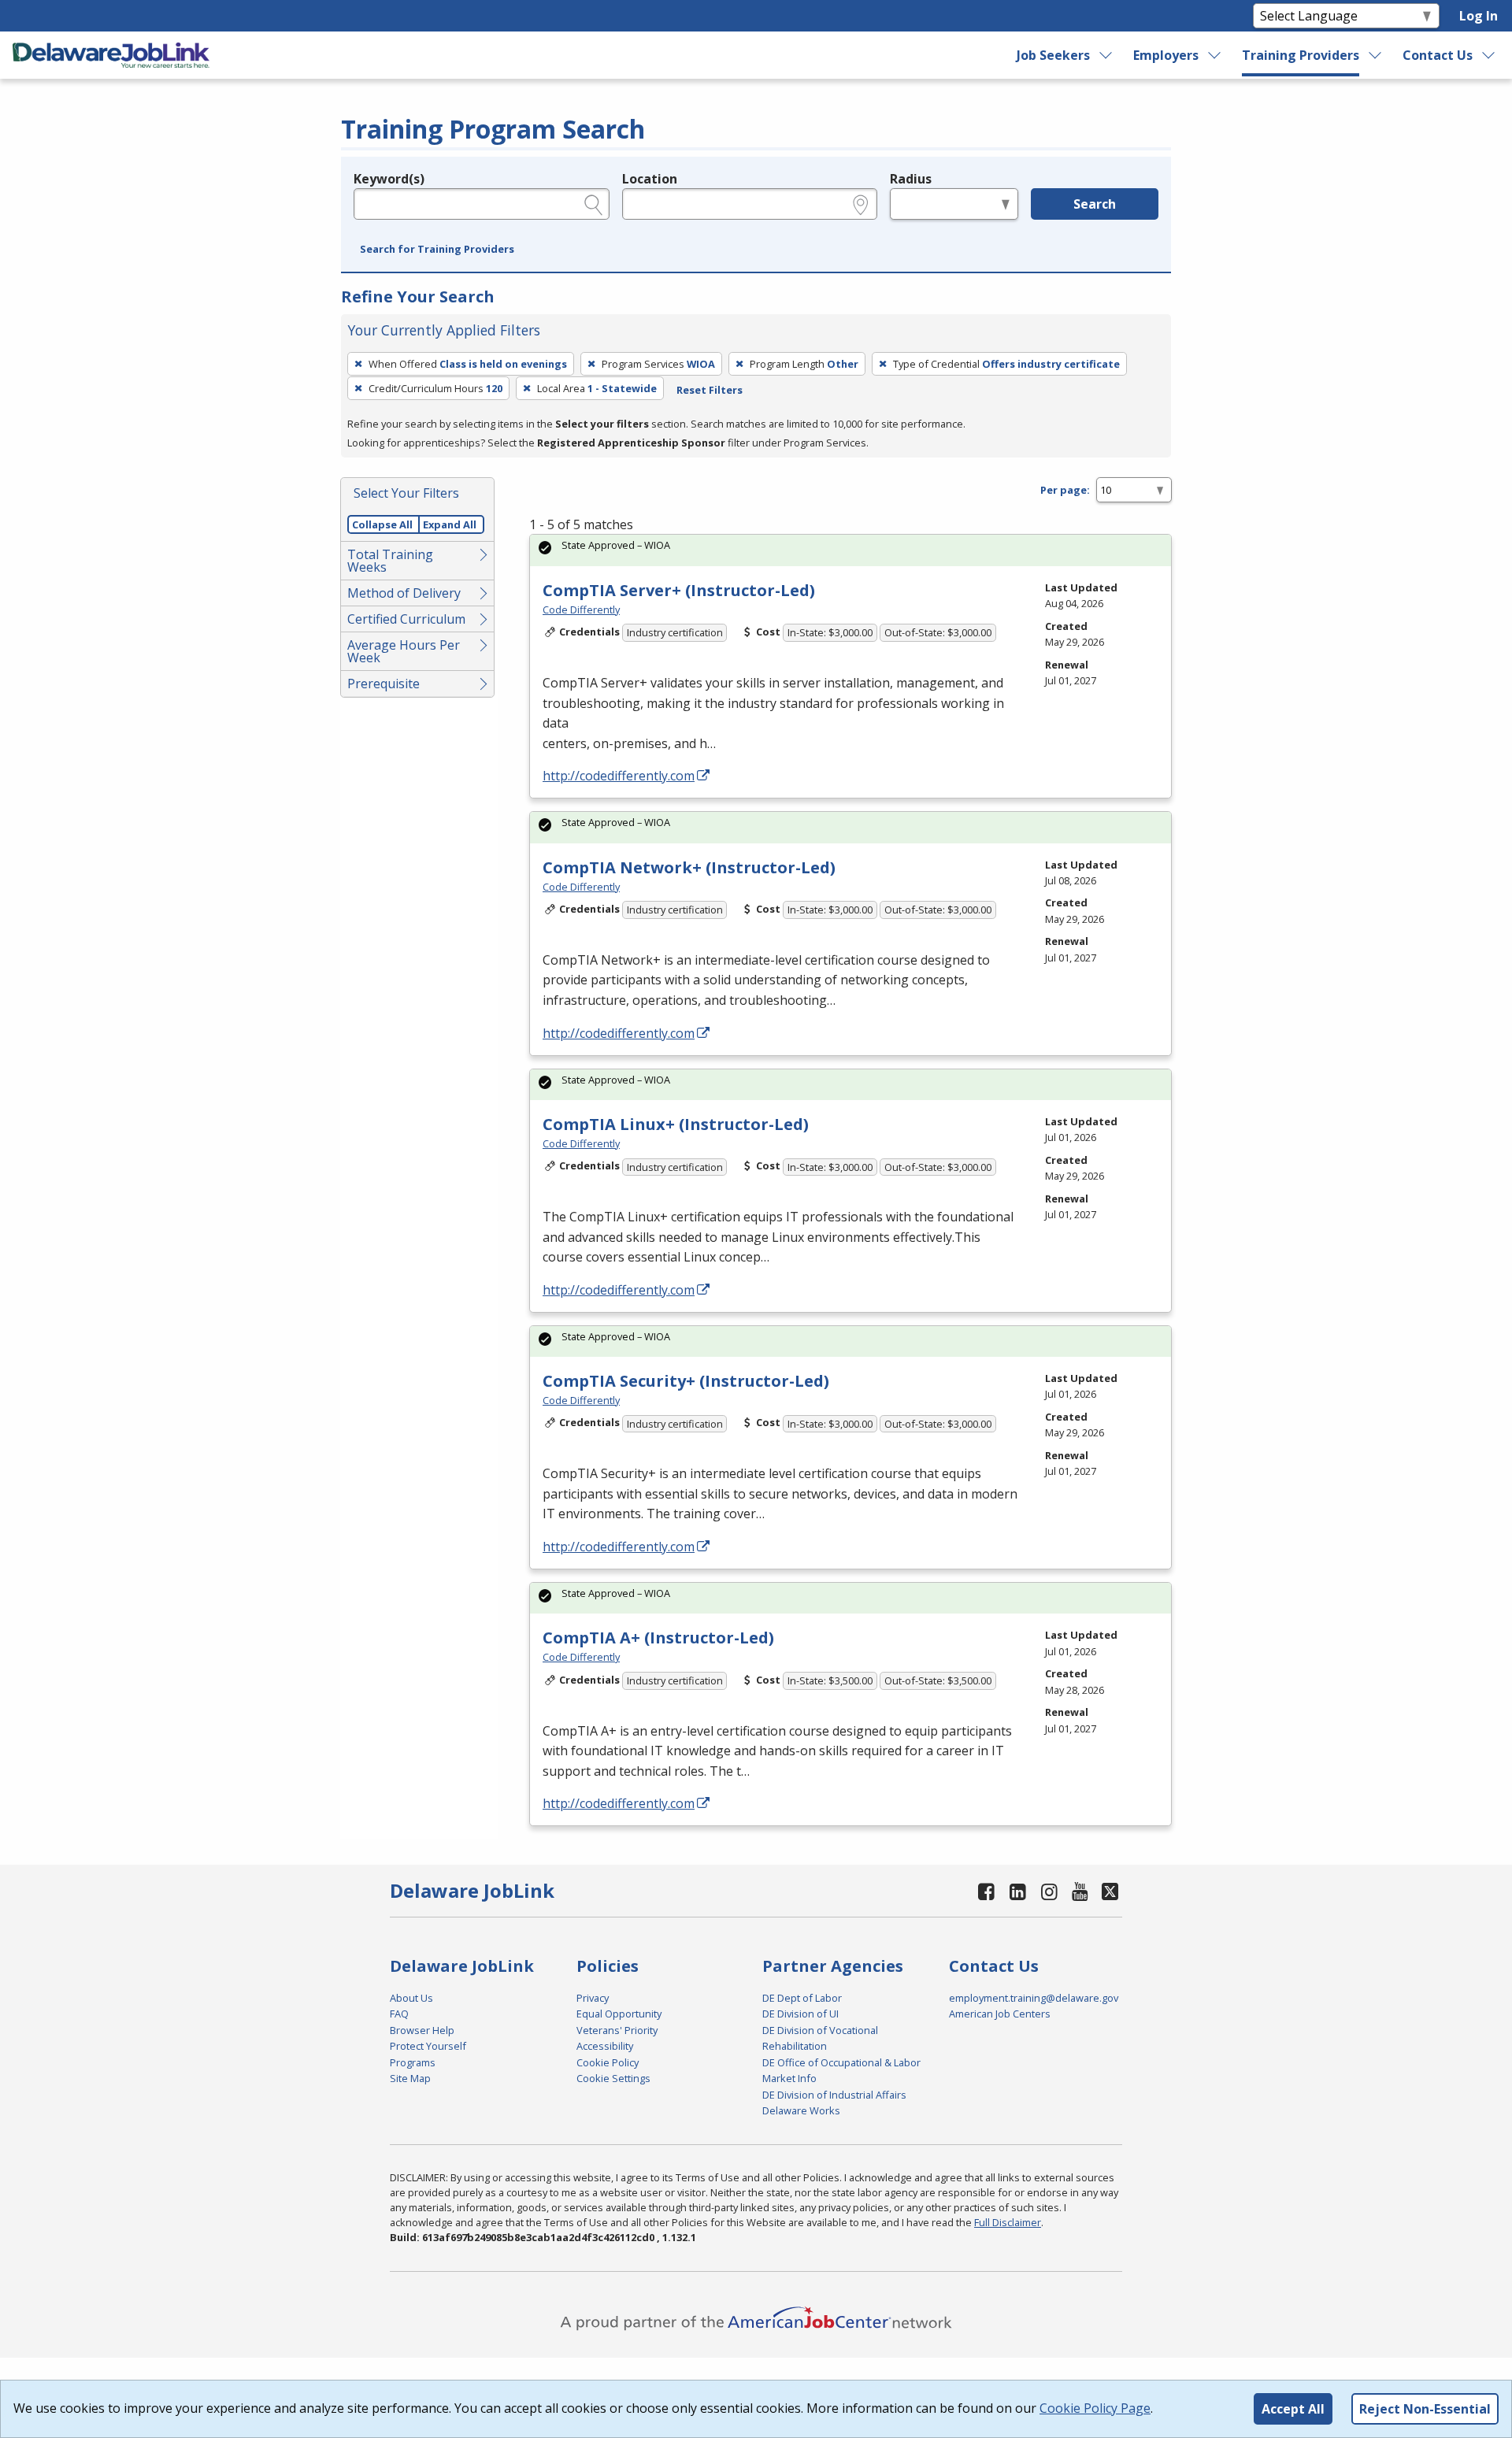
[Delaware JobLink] (111, 55)
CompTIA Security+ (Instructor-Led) (686, 1381)
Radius (911, 179)
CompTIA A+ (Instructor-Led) (658, 1638)
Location (650, 179)
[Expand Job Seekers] (1106, 55)
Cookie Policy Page (1095, 2408)
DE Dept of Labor (802, 1998)
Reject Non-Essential (1425, 2409)
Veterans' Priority (617, 2030)
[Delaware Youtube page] (1080, 1891)
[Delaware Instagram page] (1049, 1891)
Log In (1479, 16)
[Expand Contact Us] (1489, 55)
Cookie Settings (613, 2078)
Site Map (410, 2078)
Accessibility (605, 2046)
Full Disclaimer (1008, 2222)
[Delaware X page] (1110, 1891)
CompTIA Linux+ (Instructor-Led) (676, 1124)
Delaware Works (801, 2110)
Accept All (1293, 2409)
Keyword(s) (389, 179)
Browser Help (422, 2030)
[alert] (850, 550)
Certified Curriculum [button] (406, 619)
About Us (411, 1998)
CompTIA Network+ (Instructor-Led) (689, 867)
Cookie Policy (608, 2062)
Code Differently (581, 609)
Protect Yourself (428, 2046)
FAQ (399, 2014)
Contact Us (1438, 55)
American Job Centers (1000, 2014)
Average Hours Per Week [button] (404, 651)
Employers (1166, 55)
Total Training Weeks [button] (390, 561)
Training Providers (1301, 55)
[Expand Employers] (1215, 55)
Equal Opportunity (619, 2014)
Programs (413, 2062)
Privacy (593, 1998)
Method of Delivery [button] (404, 593)
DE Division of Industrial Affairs (834, 2095)
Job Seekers (1053, 55)
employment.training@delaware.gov (1034, 1998)
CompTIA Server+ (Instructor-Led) (679, 590)
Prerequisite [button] (384, 684)
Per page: (1065, 490)
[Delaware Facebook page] (987, 1891)
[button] (437, 250)
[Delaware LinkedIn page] (1018, 1891)
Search (1095, 204)
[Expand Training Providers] (1376, 55)
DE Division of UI (800, 2014)
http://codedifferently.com (619, 776)
